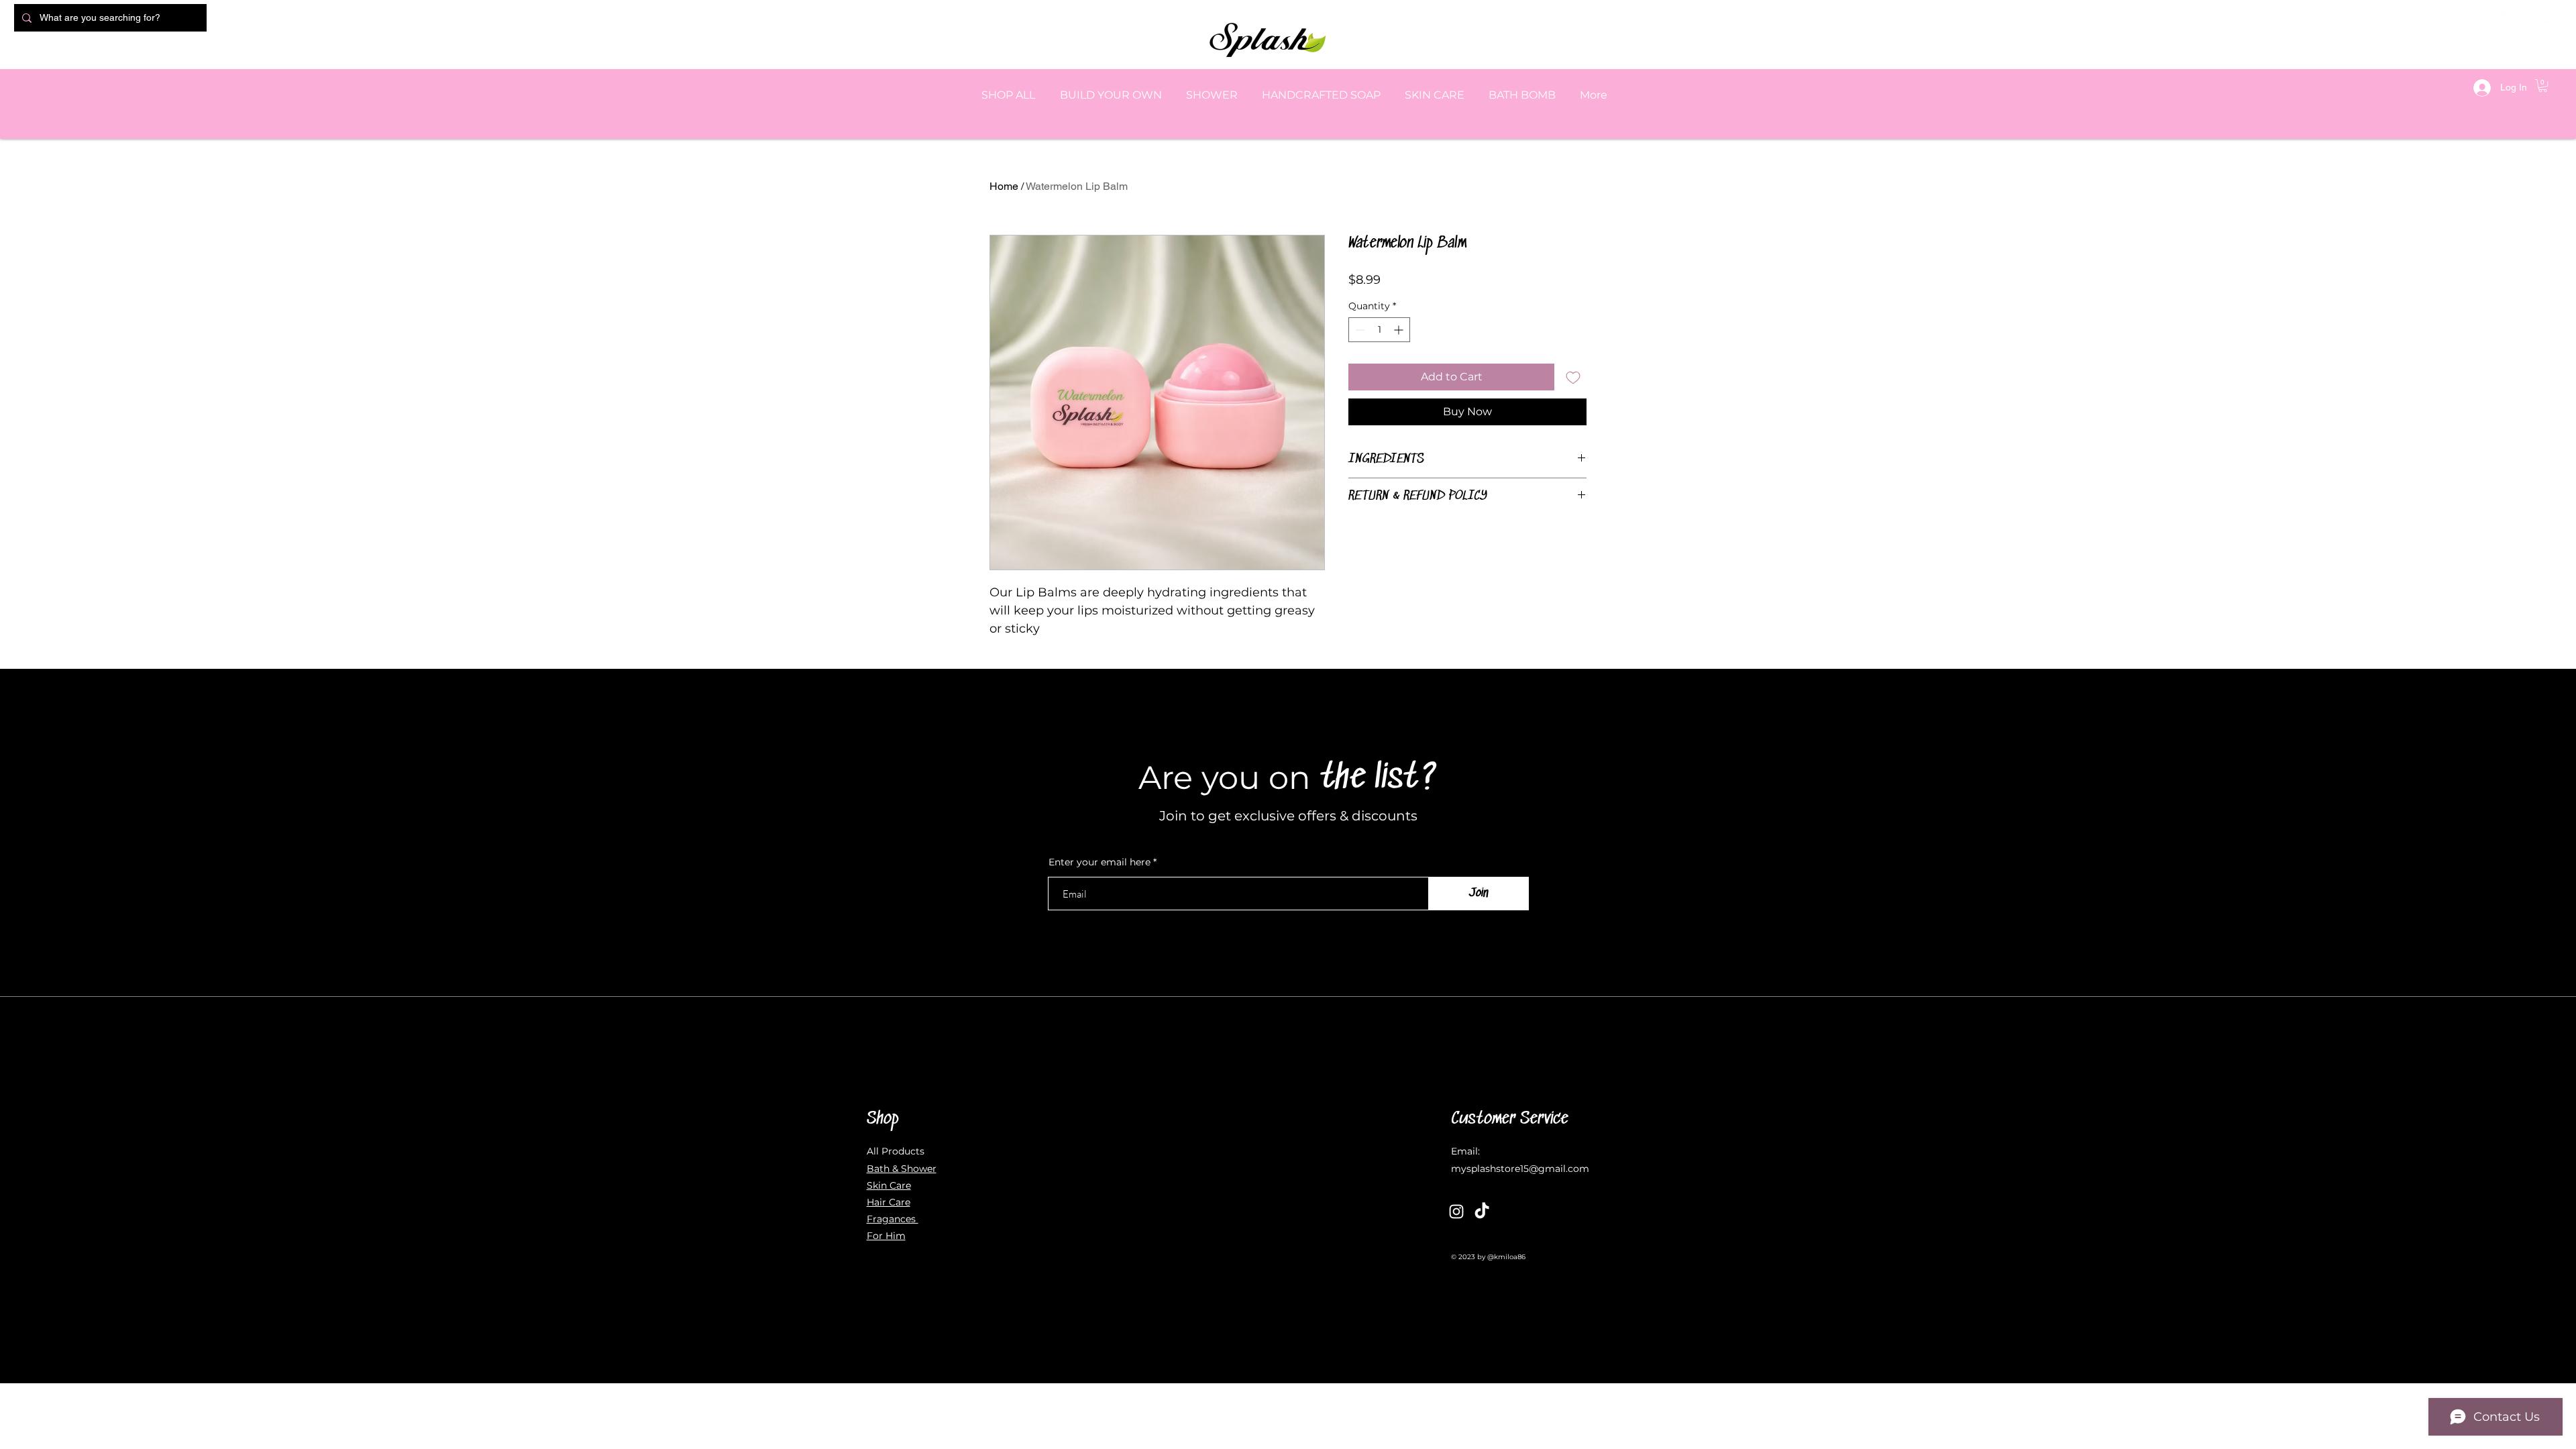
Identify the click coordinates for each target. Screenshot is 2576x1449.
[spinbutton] (1379, 330)
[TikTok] (1482, 1212)
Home (1004, 186)
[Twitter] (2544, 18)
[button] (2543, 86)
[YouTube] (2526, 18)
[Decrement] (1359, 330)
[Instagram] (2490, 18)
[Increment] (1400, 330)
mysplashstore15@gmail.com (1520, 1169)
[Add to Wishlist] (1573, 377)
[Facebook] (2508, 18)
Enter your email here (1099, 862)
